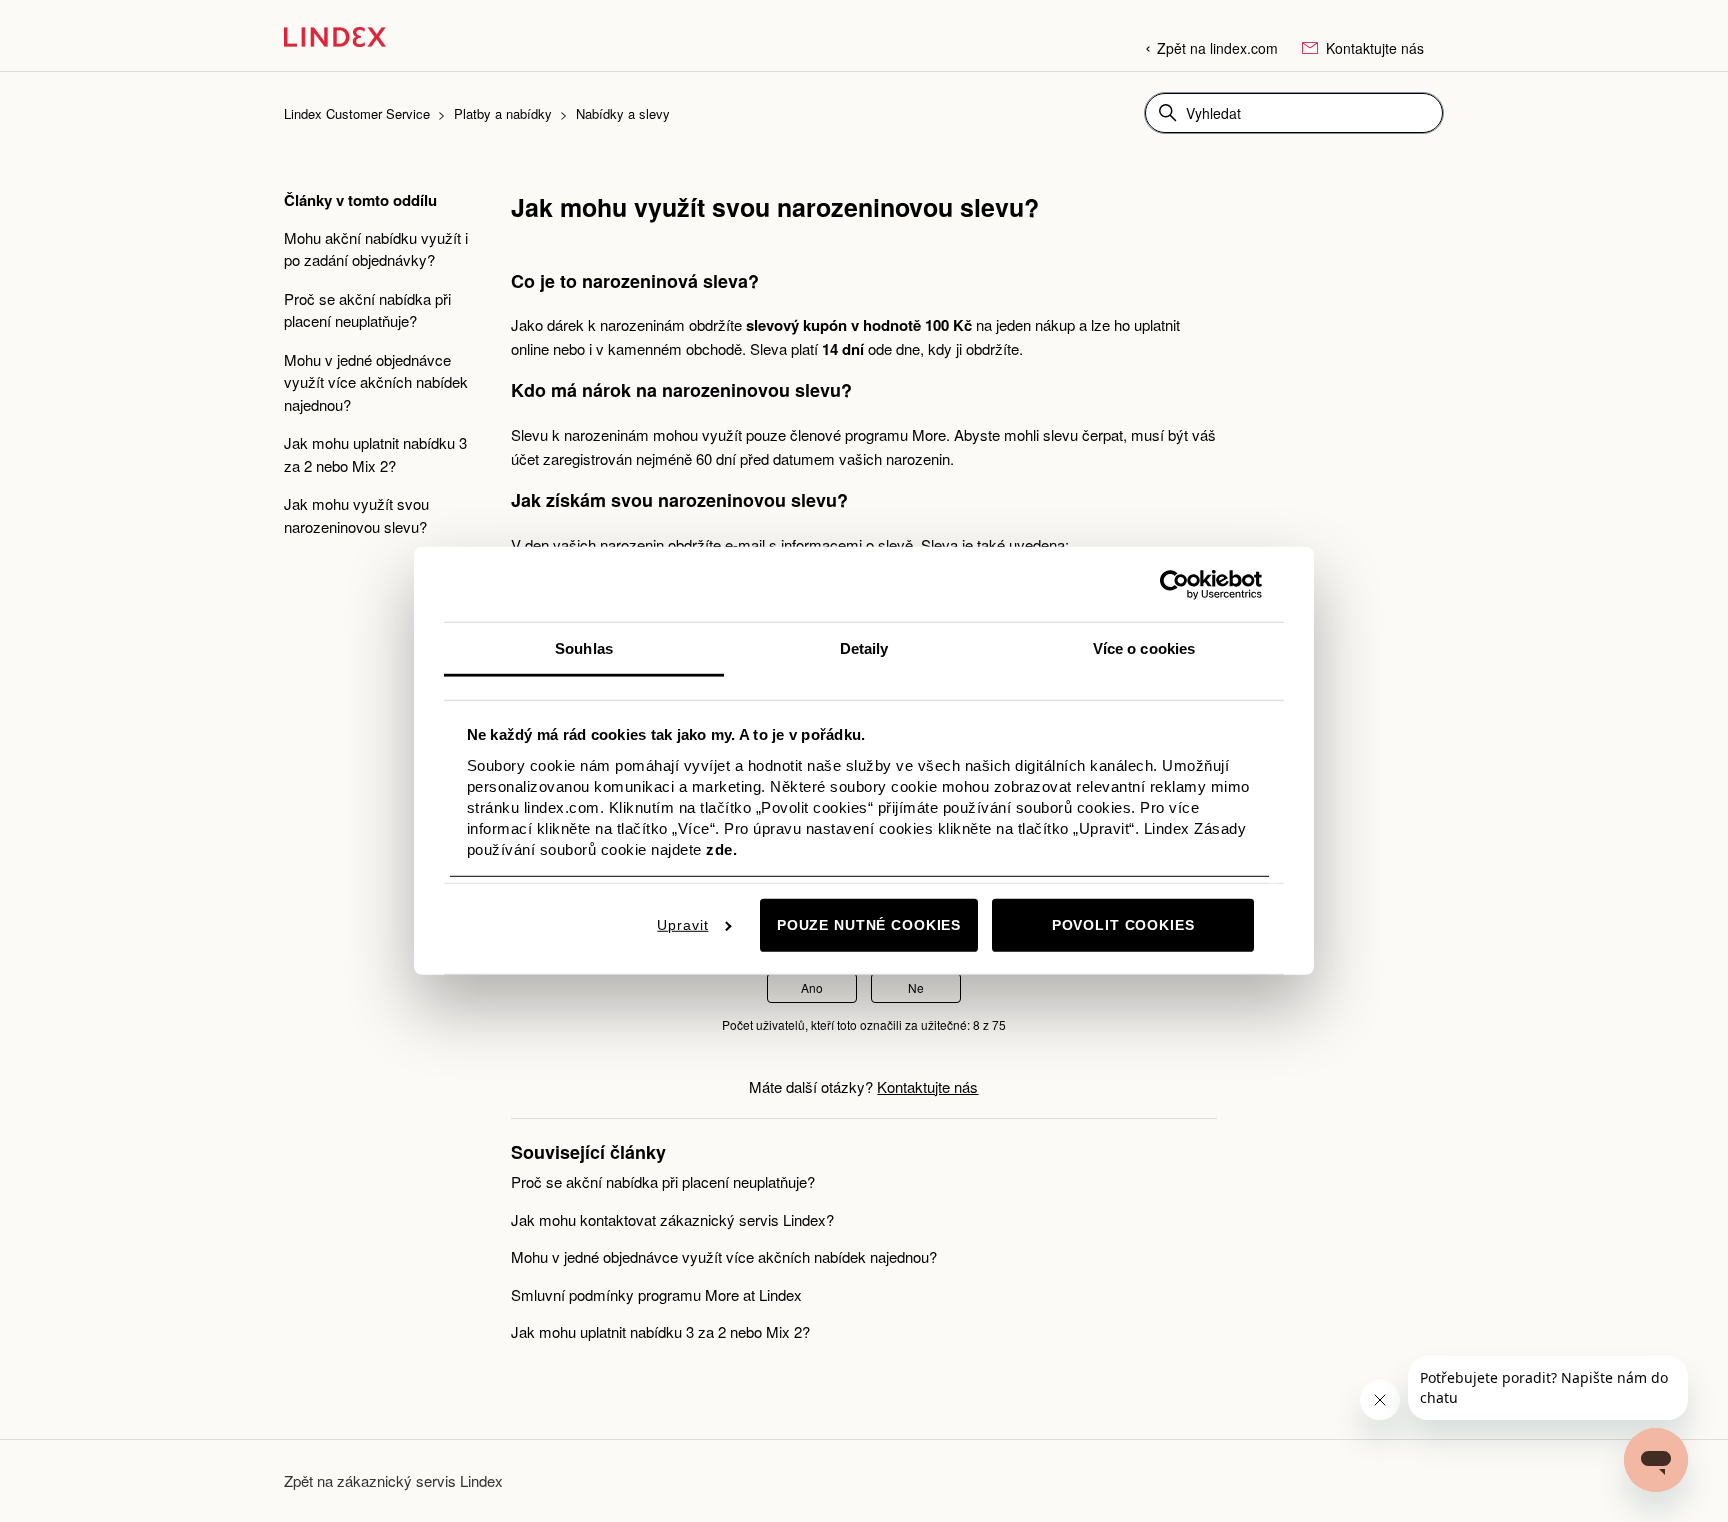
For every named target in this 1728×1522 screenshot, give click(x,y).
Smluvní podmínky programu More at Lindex (656, 1294)
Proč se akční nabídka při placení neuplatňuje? (367, 310)
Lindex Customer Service (357, 113)
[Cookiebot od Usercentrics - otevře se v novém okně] (1174, 584)
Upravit (682, 925)
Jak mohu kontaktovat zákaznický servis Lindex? (672, 1219)
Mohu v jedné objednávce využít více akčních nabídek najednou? (376, 382)
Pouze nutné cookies (869, 925)
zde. (721, 848)
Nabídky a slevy (623, 113)
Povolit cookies (1123, 925)
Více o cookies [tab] (1144, 648)
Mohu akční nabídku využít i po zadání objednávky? (376, 249)
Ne (916, 987)
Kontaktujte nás (1373, 48)
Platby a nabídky (503, 113)
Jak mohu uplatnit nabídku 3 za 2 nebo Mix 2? (375, 454)
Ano (812, 987)
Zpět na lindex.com (1217, 48)
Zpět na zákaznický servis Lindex (393, 1480)
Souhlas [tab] (584, 648)
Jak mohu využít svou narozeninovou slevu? (356, 515)
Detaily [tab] (864, 648)
